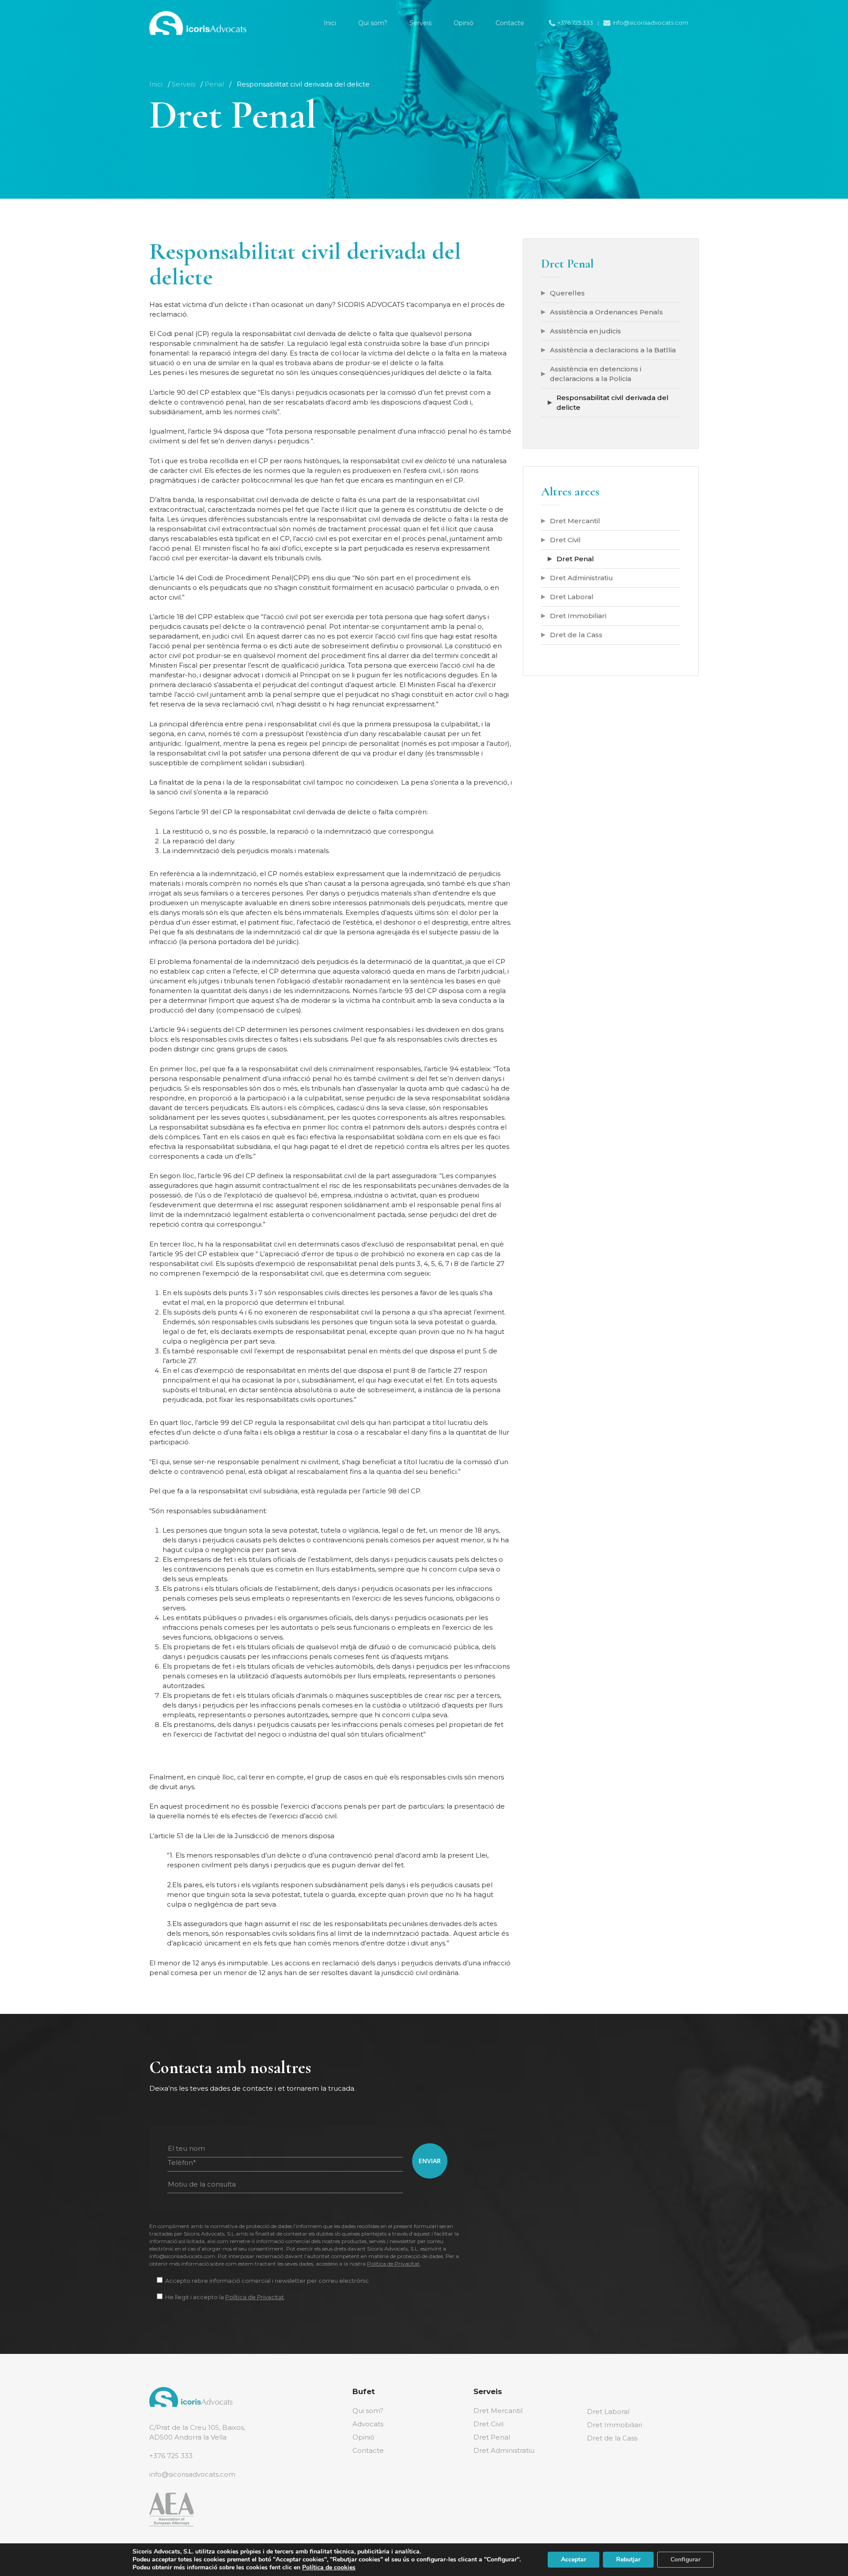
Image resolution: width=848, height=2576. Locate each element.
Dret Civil (565, 540)
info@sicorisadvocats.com (192, 2474)
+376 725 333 (171, 2456)
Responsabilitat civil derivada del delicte (613, 402)
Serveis (184, 84)
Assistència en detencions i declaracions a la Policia (596, 374)
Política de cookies (329, 2567)
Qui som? (368, 2411)
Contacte (368, 2450)
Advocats (368, 2424)
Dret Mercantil (575, 521)
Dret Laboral (572, 597)
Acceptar (574, 2559)
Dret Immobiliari (578, 616)
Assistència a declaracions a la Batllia (613, 350)
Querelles (567, 293)
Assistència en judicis (585, 331)
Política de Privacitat (393, 2264)
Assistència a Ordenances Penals (606, 312)
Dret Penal (575, 559)
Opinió (363, 2437)
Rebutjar (628, 2559)
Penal (214, 84)
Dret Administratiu (581, 578)
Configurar (685, 2559)
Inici (156, 84)
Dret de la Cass (576, 635)
